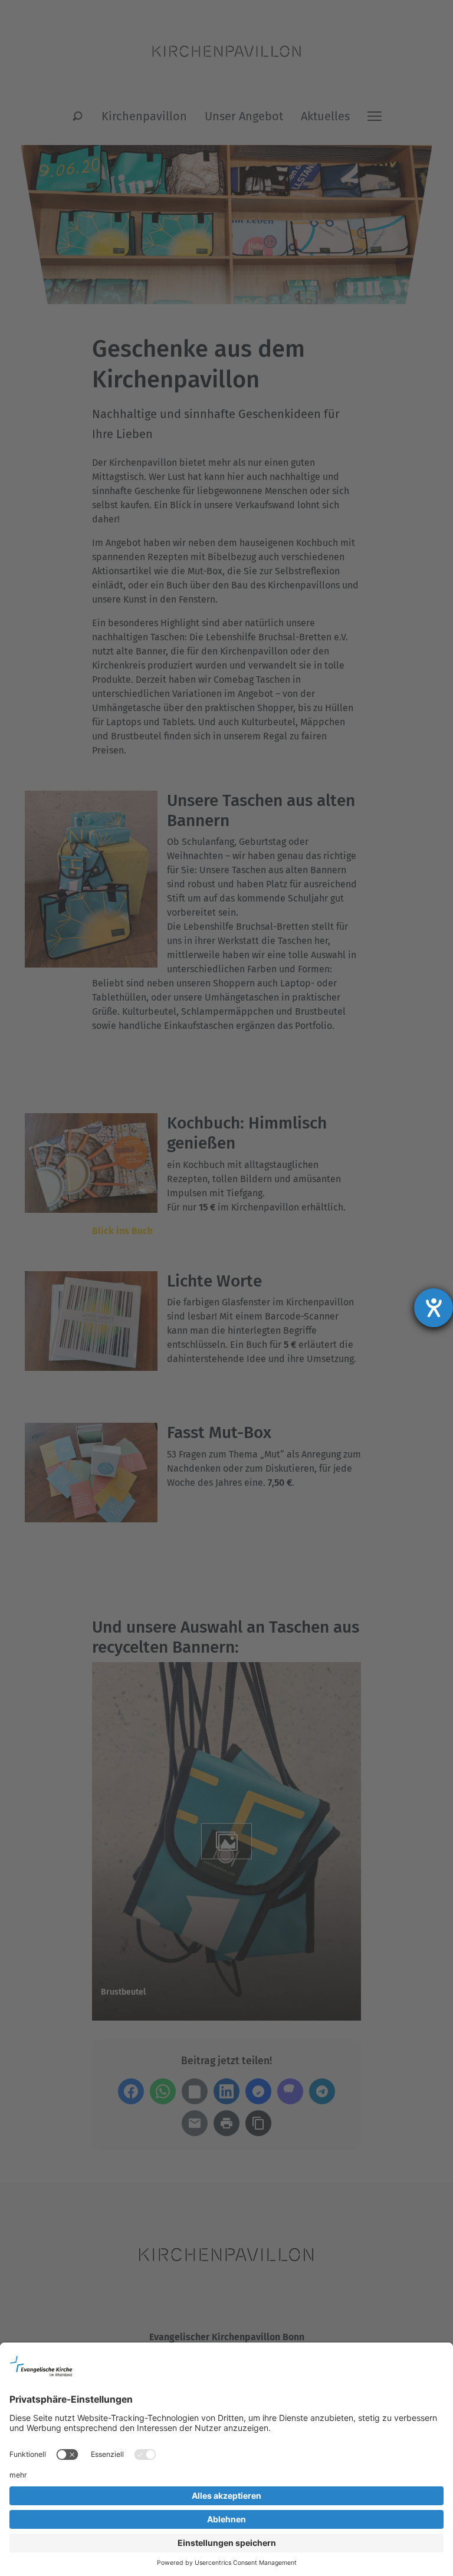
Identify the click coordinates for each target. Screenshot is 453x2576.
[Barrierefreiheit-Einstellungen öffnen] (434, 1308)
